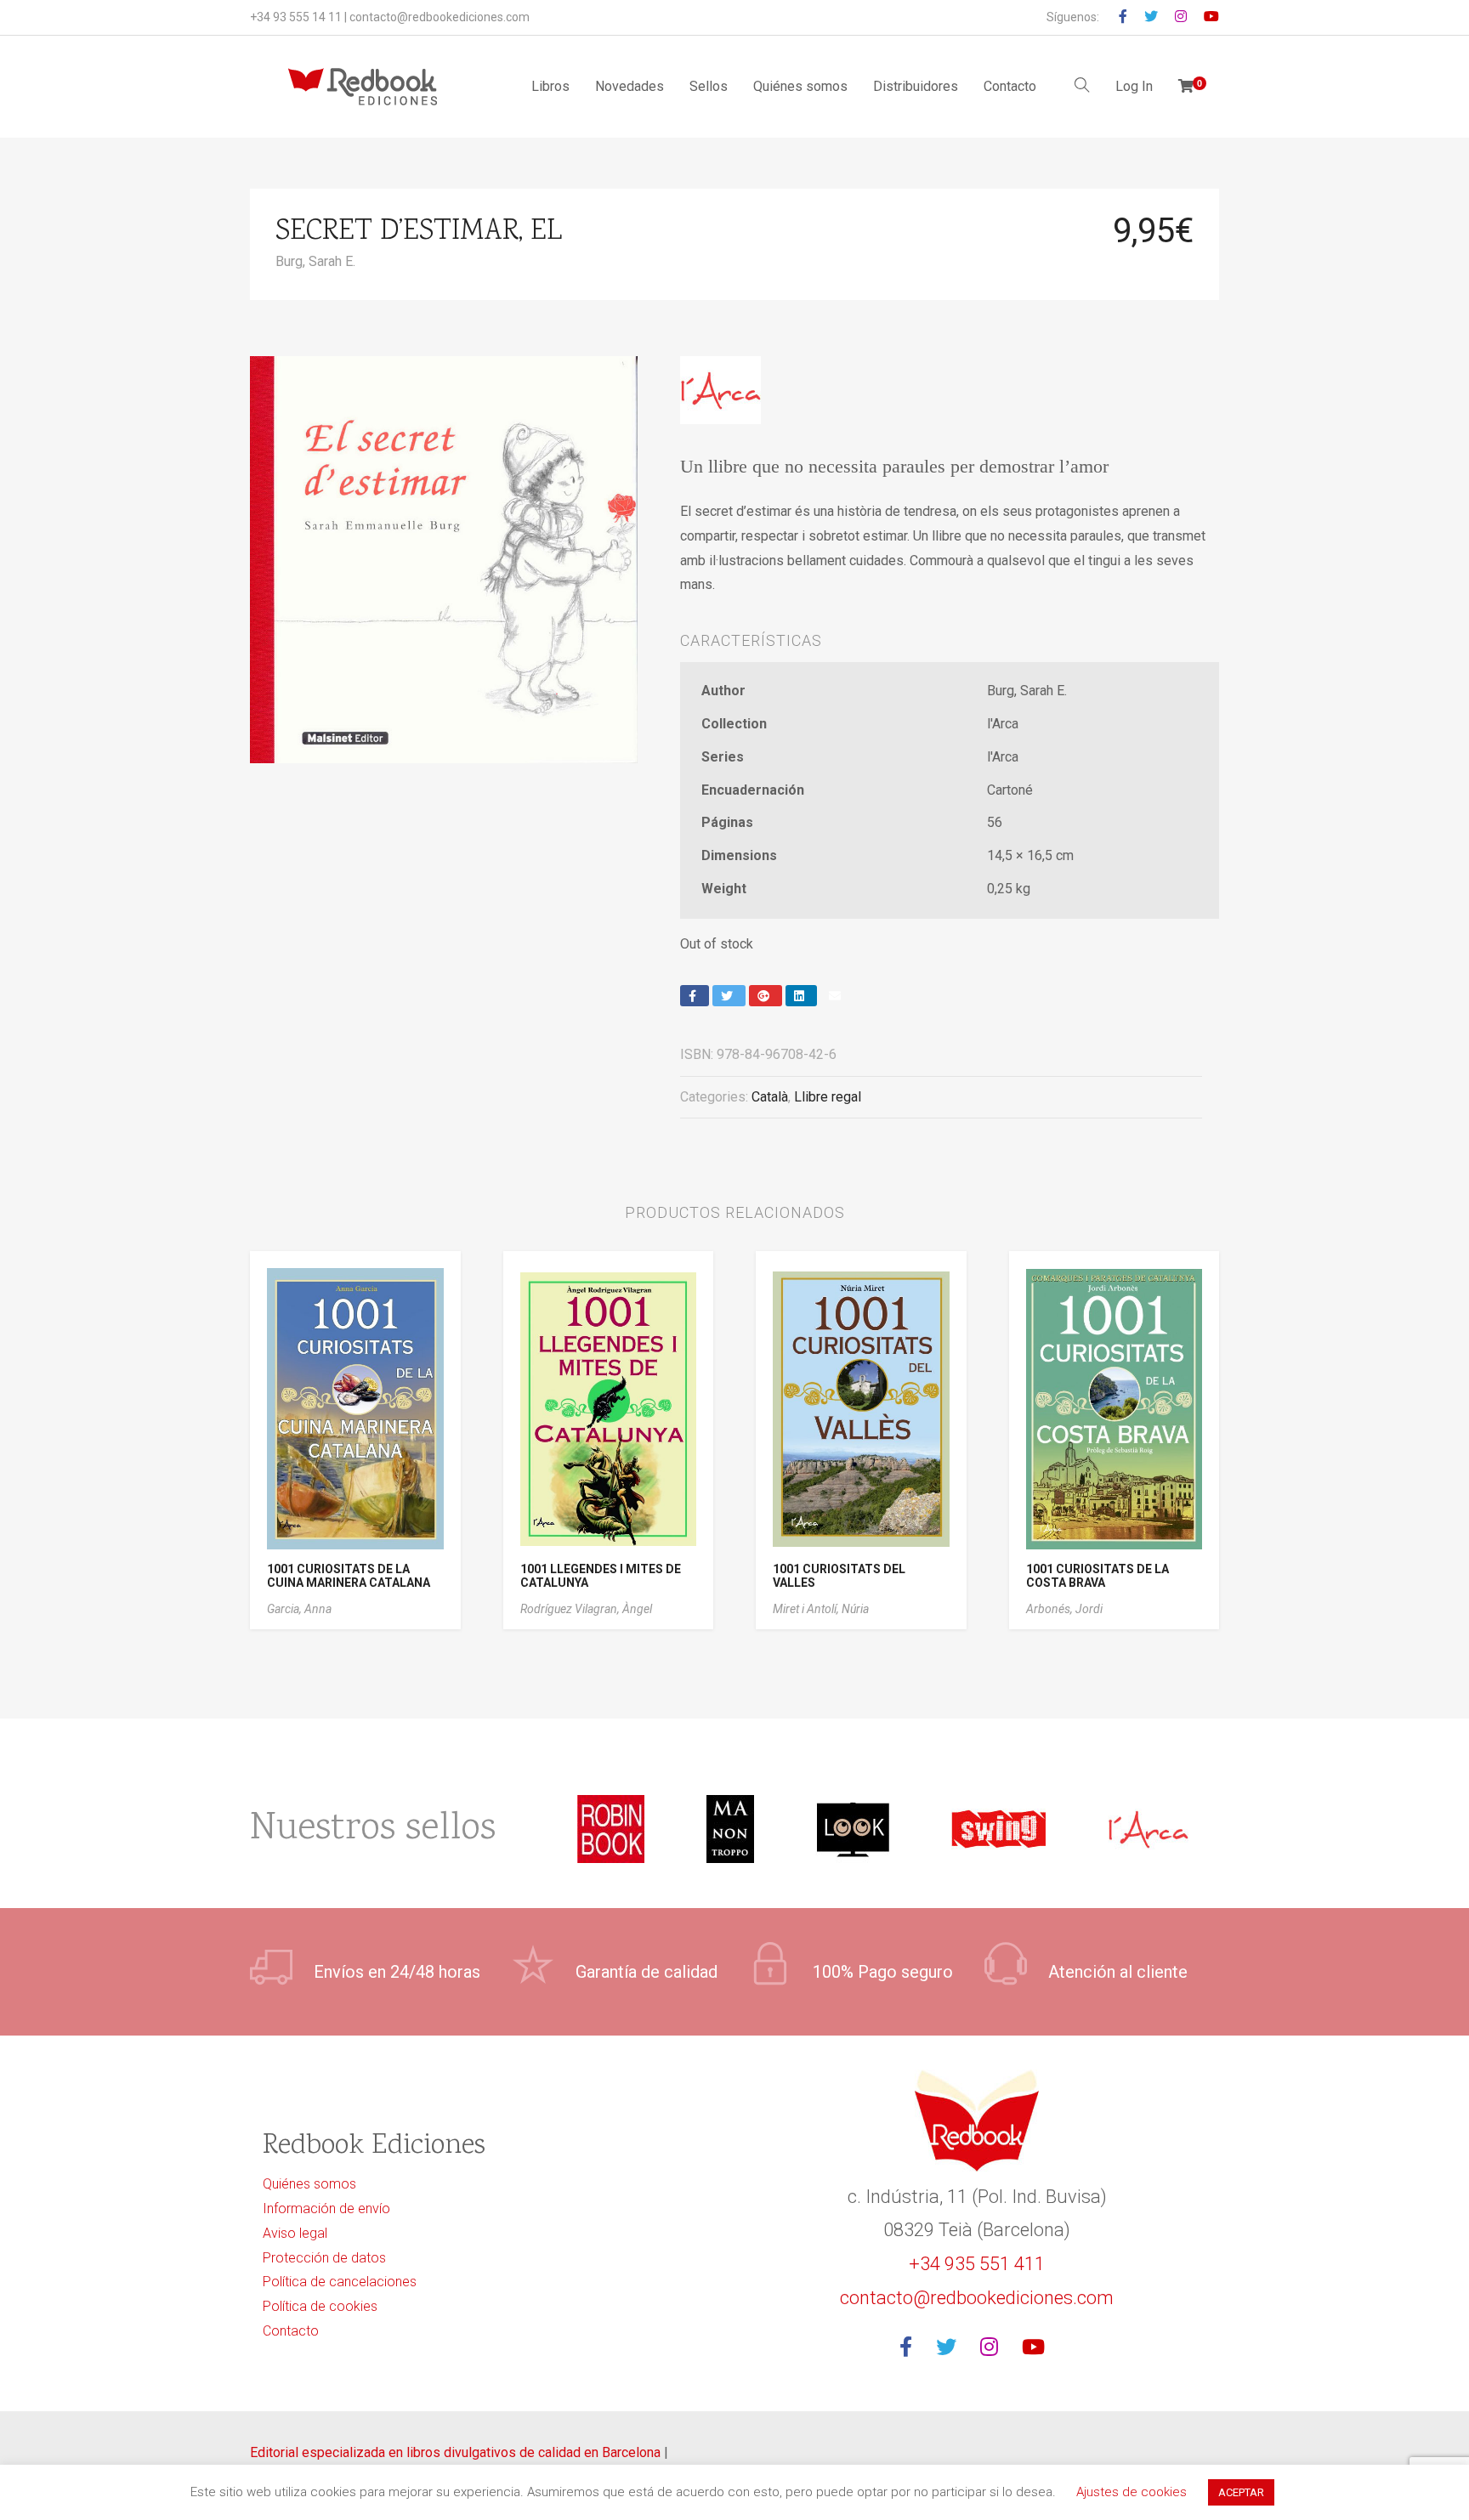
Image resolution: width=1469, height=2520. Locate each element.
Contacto (1010, 86)
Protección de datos (324, 2258)
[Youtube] (1038, 2348)
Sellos (709, 86)
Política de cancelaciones (340, 2282)
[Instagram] (994, 2348)
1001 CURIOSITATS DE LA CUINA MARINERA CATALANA (349, 1576)
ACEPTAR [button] (1241, 2492)
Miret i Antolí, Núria (821, 1609)
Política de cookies (320, 2306)
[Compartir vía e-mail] (837, 996)
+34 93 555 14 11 (296, 17)
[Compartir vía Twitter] (729, 996)
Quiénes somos (800, 86)
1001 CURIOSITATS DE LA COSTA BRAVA (1097, 1576)
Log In (1134, 86)
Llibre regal (828, 1097)
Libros (550, 86)
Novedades (630, 86)
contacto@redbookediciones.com (440, 17)
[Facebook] (911, 2348)
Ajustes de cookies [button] (1132, 2492)
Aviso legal (295, 2233)
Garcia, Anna (299, 1609)
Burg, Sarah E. (315, 261)
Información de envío (326, 2209)
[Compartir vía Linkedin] (801, 996)
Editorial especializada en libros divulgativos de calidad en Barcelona (457, 2452)
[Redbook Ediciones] (363, 87)
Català (770, 1097)
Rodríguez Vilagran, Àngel (586, 1609)
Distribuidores (916, 86)
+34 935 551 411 (977, 2264)
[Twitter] (951, 2348)
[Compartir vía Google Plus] (766, 996)
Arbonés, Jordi (1064, 1609)
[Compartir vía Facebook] (695, 996)
